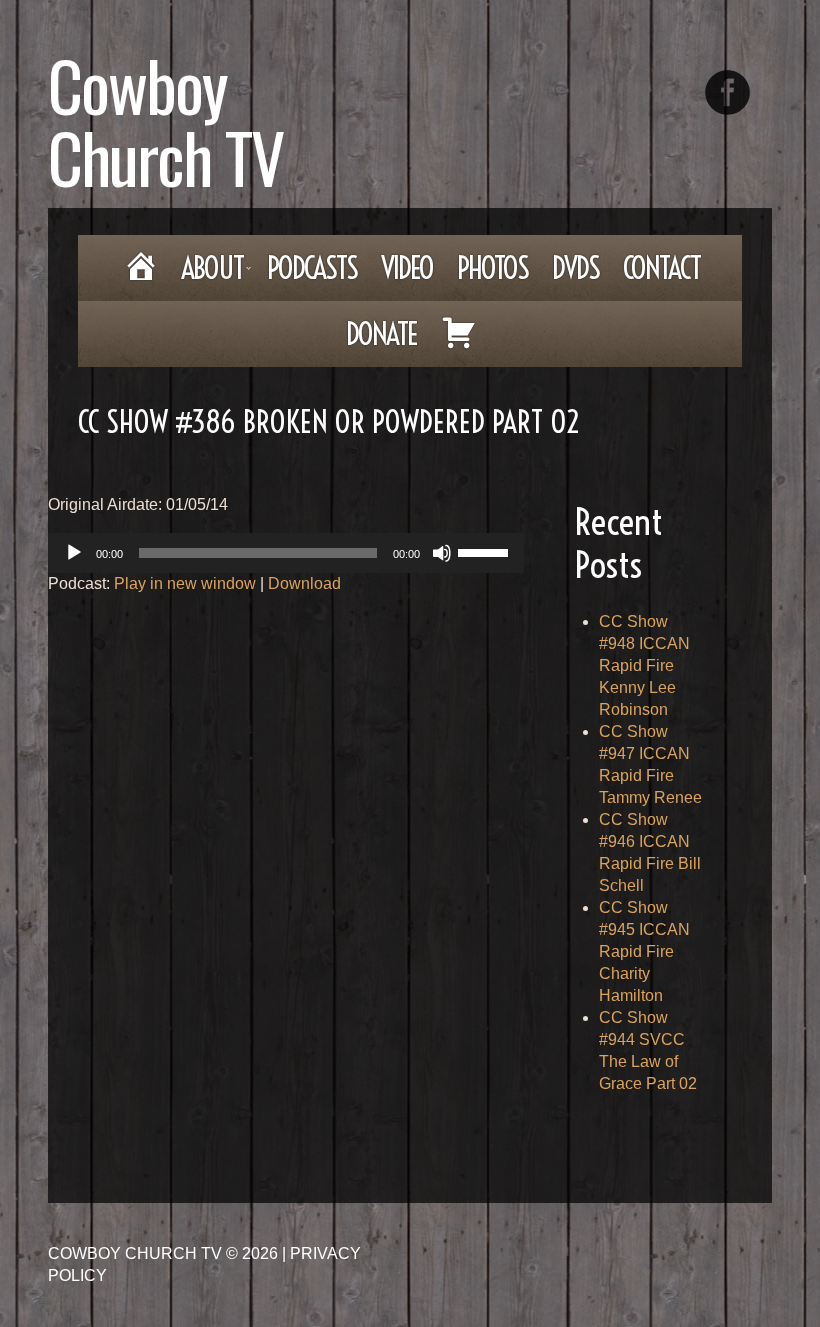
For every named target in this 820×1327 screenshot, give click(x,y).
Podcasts (312, 268)
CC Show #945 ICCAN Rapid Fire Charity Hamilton (644, 951)
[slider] (486, 551)
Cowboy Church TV (165, 120)
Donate (381, 334)
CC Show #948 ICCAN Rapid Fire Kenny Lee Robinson (644, 665)
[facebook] (727, 92)
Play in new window (185, 583)
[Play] (74, 553)
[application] (286, 553)
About (207, 274)
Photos (492, 268)
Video (407, 268)
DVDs (575, 268)
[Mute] (442, 553)
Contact (661, 268)
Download (304, 583)
